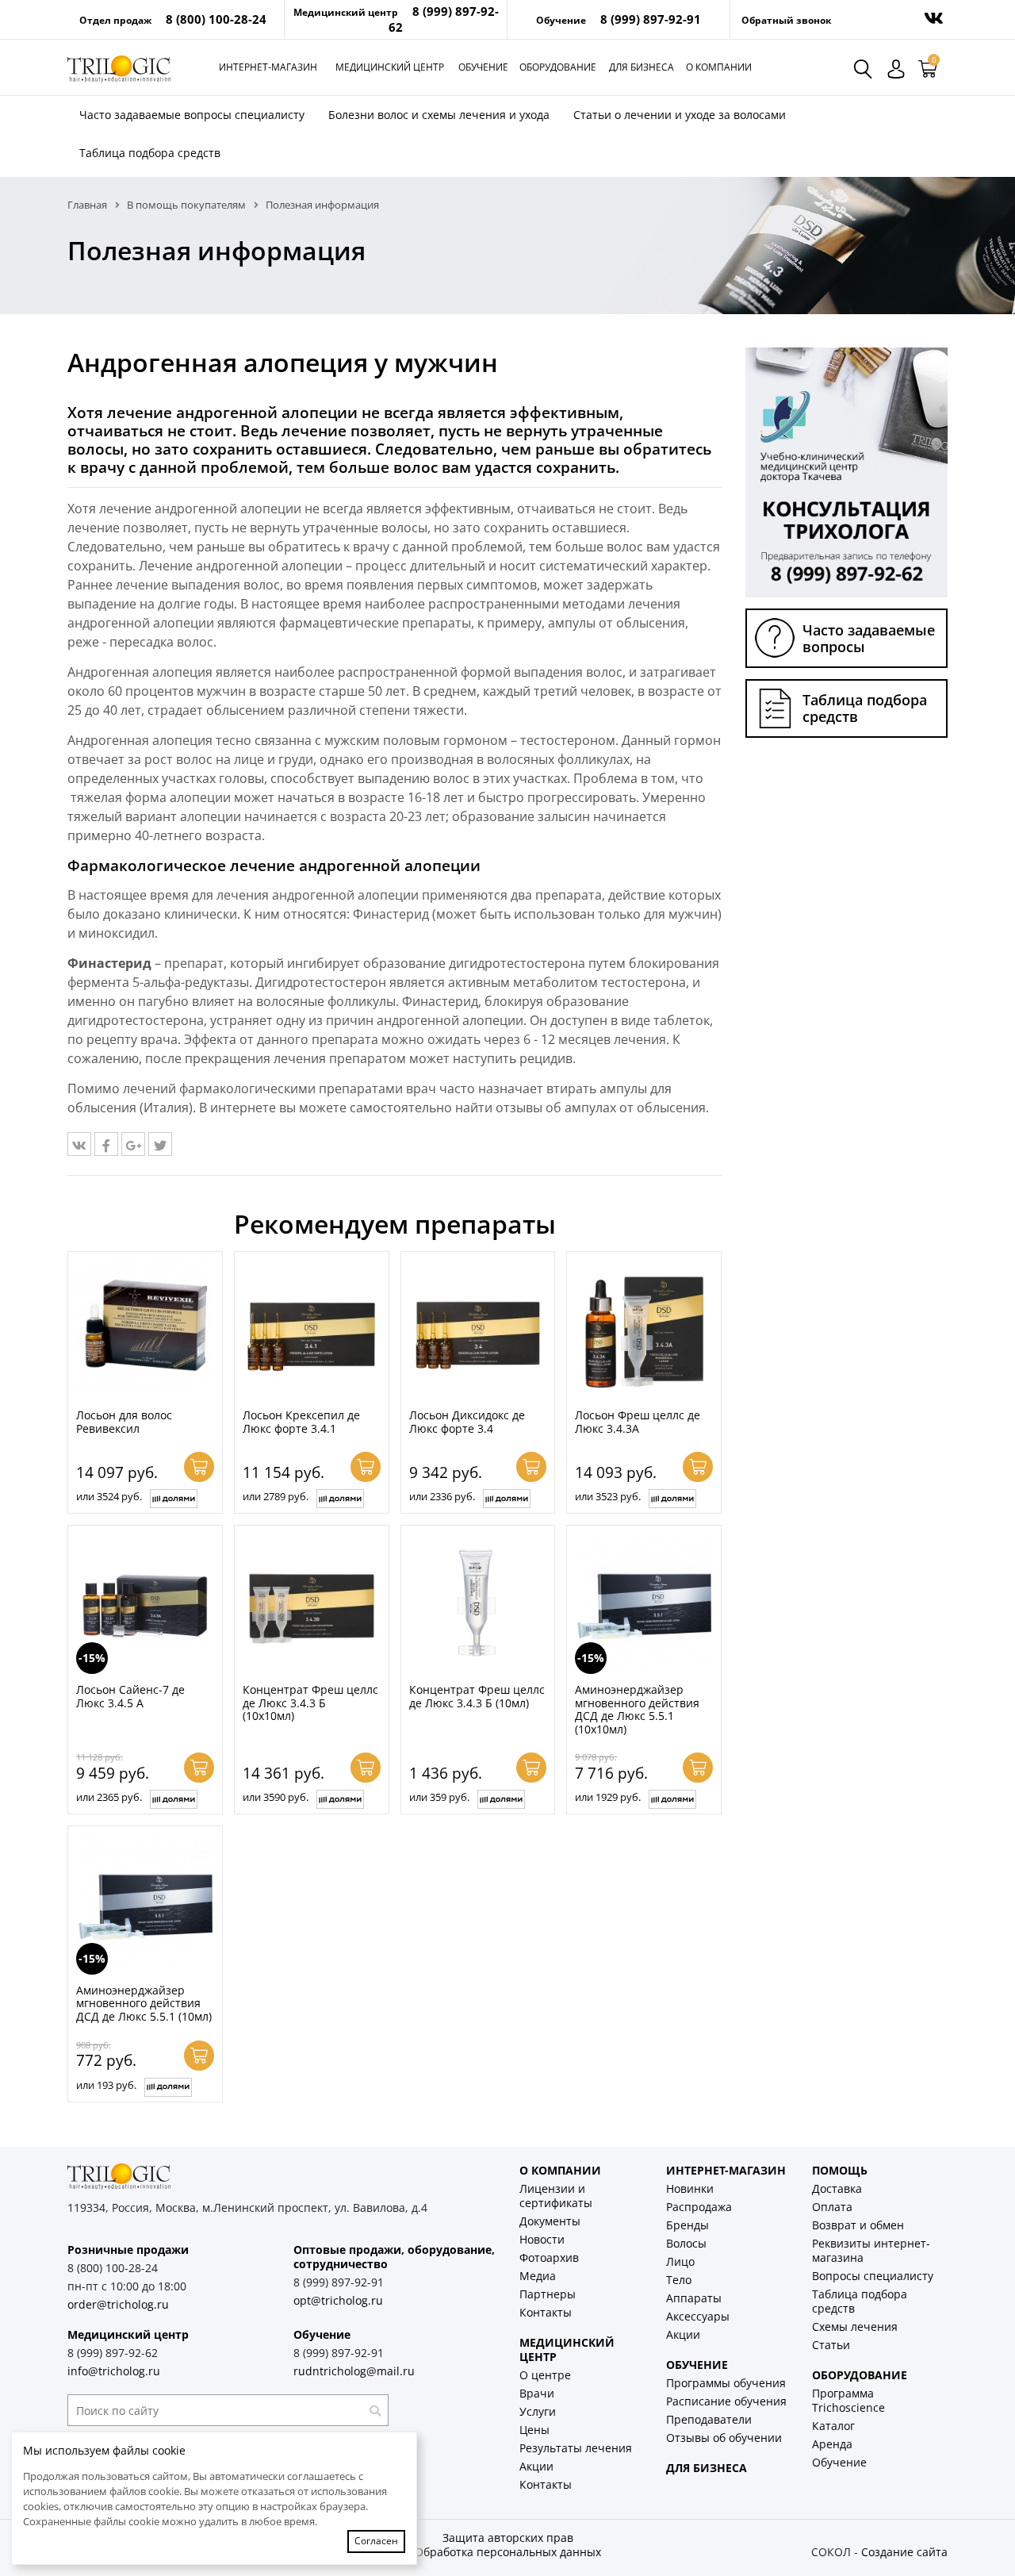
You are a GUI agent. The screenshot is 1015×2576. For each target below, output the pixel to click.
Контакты (546, 2312)
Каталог (833, 2426)
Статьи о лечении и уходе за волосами (680, 115)
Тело (679, 2280)
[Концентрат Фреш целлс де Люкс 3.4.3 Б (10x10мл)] (312, 1603)
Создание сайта (904, 2552)
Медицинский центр (390, 67)
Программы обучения (726, 2383)
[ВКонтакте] (79, 1144)
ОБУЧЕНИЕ (697, 2365)
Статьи (831, 2345)
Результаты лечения (576, 2448)
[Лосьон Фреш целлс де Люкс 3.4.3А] (644, 1329)
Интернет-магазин (268, 67)
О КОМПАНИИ (560, 2170)
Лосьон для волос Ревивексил (124, 1422)
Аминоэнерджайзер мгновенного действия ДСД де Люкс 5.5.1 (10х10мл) (637, 1709)
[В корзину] (199, 1467)
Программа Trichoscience (848, 2400)
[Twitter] (160, 1144)
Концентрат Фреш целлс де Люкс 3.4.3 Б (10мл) (477, 1696)
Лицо (680, 2261)
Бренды (688, 2225)
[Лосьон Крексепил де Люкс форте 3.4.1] (312, 1329)
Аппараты (694, 2298)
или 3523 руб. (608, 1496)
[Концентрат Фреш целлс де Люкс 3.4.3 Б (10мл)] (478, 1603)
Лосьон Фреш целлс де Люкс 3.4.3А (638, 1422)
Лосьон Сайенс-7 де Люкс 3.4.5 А (130, 1696)
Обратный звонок (786, 20)
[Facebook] (106, 1144)
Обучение (483, 67)
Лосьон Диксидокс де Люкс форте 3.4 (467, 1422)
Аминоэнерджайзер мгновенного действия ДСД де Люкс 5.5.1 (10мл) (144, 2003)
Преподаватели (709, 2419)
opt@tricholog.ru (338, 2300)
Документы (550, 2221)
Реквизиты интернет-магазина (871, 2250)
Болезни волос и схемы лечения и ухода (439, 115)
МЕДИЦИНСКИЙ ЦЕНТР (567, 2349)
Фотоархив (549, 2257)
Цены (534, 2430)
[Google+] (133, 1144)
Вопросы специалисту (873, 2276)
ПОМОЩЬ (840, 2170)
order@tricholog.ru (118, 2304)
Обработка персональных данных (508, 2552)
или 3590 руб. (276, 1797)
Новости (542, 2239)
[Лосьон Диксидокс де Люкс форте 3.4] (478, 1329)
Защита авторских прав (508, 2538)
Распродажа (699, 2207)
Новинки (690, 2188)
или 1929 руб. (608, 1797)
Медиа (538, 2276)
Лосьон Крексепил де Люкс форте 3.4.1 (301, 1422)
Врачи (537, 2393)
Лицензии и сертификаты (556, 2196)
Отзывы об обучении (724, 2438)
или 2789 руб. (276, 1496)
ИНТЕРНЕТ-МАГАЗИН (726, 2170)
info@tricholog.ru (114, 2371)
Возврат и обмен (858, 2225)
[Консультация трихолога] (846, 471)
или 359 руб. (439, 1797)
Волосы (686, 2243)
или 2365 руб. (109, 1797)
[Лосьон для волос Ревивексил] (145, 1329)
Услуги (538, 2411)
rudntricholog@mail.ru (354, 2371)
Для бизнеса (642, 67)
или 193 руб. (106, 2085)
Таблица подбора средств (150, 153)
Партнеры (548, 2294)
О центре (545, 2375)
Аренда (832, 2444)
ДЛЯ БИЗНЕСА (707, 2468)
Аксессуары (698, 2316)
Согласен (376, 2541)
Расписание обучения (726, 2401)
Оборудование (558, 67)
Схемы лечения (855, 2326)
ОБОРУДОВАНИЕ (860, 2375)
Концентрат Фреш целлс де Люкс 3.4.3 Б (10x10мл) (310, 1703)
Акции (536, 2466)
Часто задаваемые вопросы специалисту (192, 115)
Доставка (837, 2188)
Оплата (832, 2207)
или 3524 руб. (109, 1496)
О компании (719, 67)
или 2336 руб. (442, 1496)
